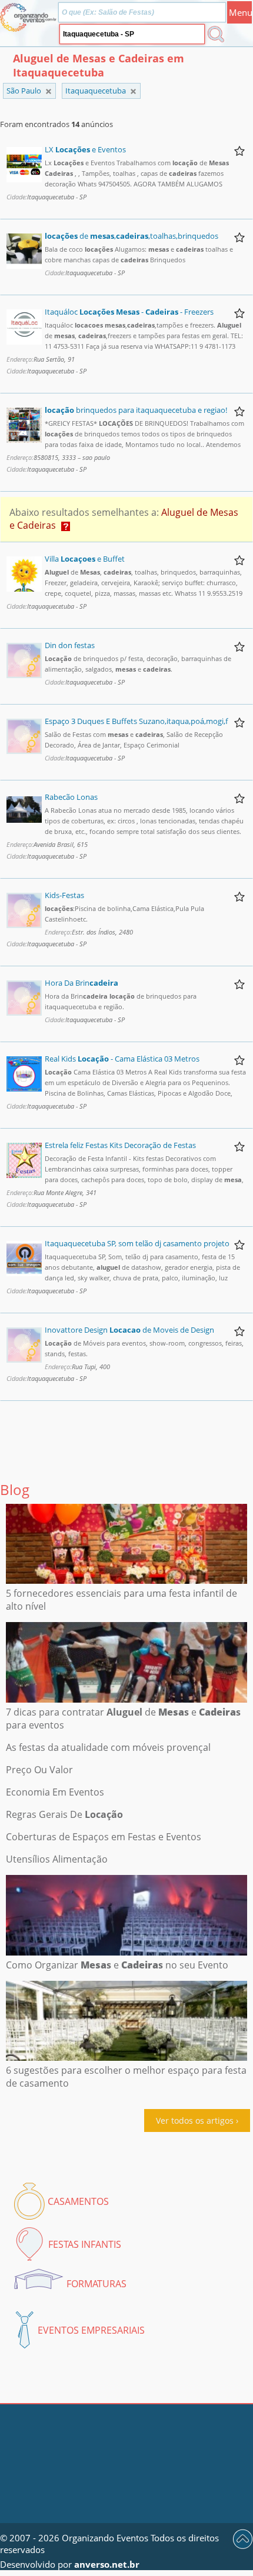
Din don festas (70, 645)
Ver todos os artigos (195, 2120)
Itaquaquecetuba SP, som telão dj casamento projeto (137, 1243)
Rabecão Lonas (71, 797)
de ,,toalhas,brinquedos (132, 236)
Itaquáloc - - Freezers (129, 312)
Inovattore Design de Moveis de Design (129, 1330)
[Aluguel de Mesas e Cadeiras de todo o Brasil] (49, 91)
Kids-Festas (64, 895)
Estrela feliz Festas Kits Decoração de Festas (120, 1145)
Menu (240, 12)
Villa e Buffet (85, 559)
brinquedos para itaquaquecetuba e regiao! (136, 410)
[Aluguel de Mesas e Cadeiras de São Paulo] (133, 91)
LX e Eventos (85, 149)
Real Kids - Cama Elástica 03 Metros (122, 1059)
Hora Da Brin (81, 983)
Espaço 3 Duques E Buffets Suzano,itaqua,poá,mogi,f (136, 721)
